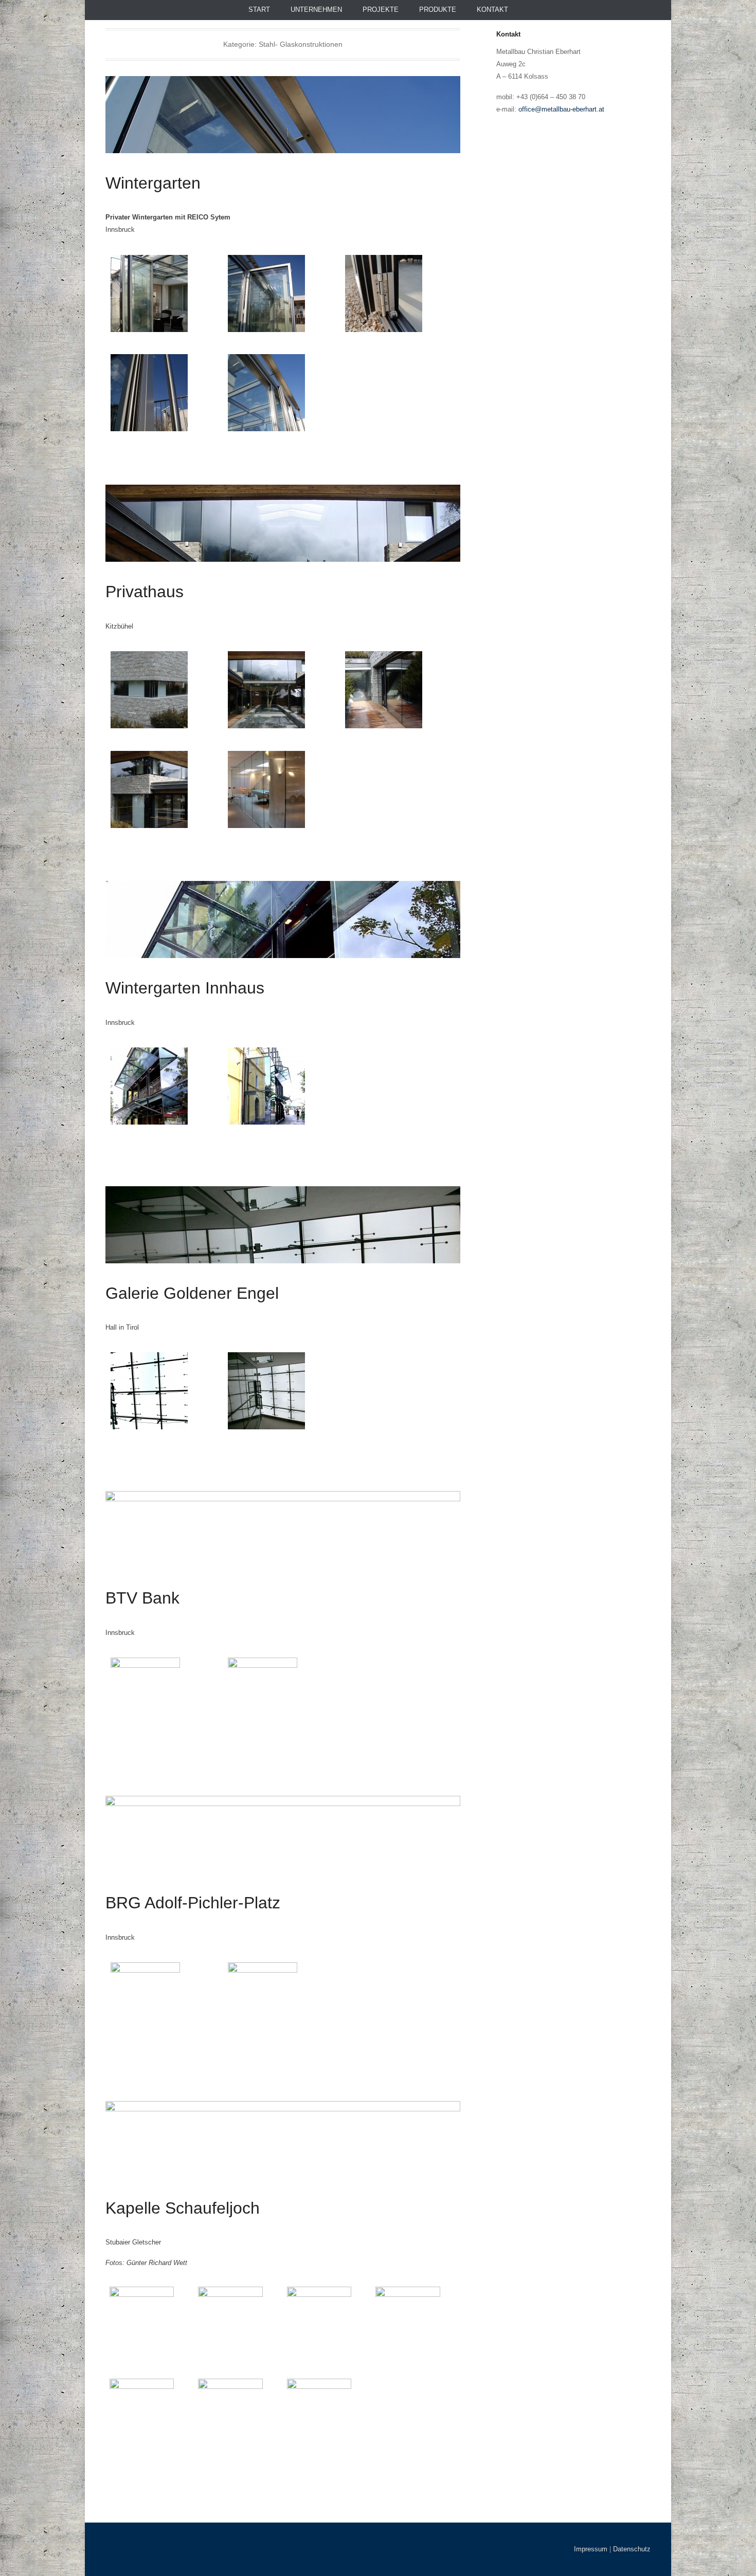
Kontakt (492, 10)
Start (259, 10)
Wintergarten (153, 183)
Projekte (381, 10)
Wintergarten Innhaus (185, 988)
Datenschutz (632, 2549)
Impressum (591, 2549)
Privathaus (145, 592)
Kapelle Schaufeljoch (183, 2208)
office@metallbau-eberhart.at (561, 109)
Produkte (438, 10)
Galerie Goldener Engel (192, 1293)
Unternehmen (316, 10)
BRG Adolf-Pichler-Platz (193, 1903)
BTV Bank (142, 1598)
